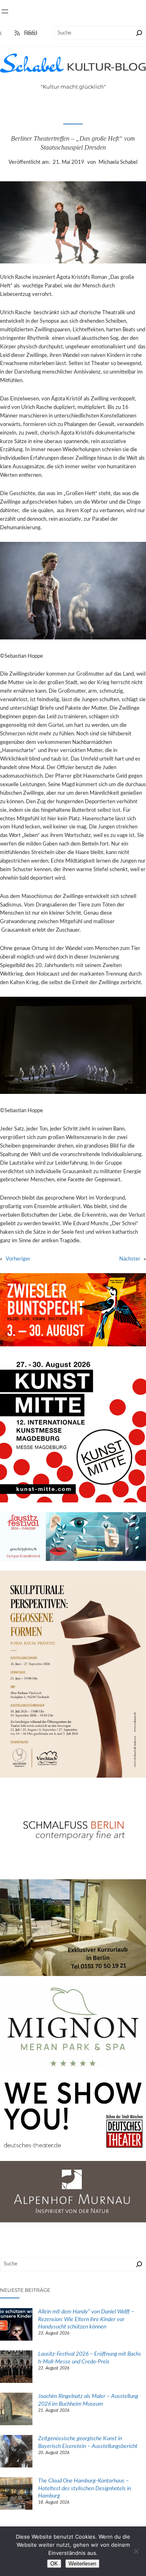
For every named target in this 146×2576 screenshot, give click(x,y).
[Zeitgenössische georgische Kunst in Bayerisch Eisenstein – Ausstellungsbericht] (16, 2452)
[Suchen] (139, 33)
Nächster (130, 1259)
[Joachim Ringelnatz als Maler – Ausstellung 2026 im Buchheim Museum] (16, 2410)
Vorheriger (18, 1259)
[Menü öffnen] (5, 11)
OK (54, 2564)
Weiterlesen (82, 2564)
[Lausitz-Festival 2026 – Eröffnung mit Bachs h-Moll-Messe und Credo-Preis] (16, 2368)
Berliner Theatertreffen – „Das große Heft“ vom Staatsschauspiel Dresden (73, 143)
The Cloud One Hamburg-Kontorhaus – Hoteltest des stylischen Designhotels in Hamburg (85, 2488)
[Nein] (136, 2551)
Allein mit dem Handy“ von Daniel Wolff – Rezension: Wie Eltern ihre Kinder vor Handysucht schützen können (86, 2319)
